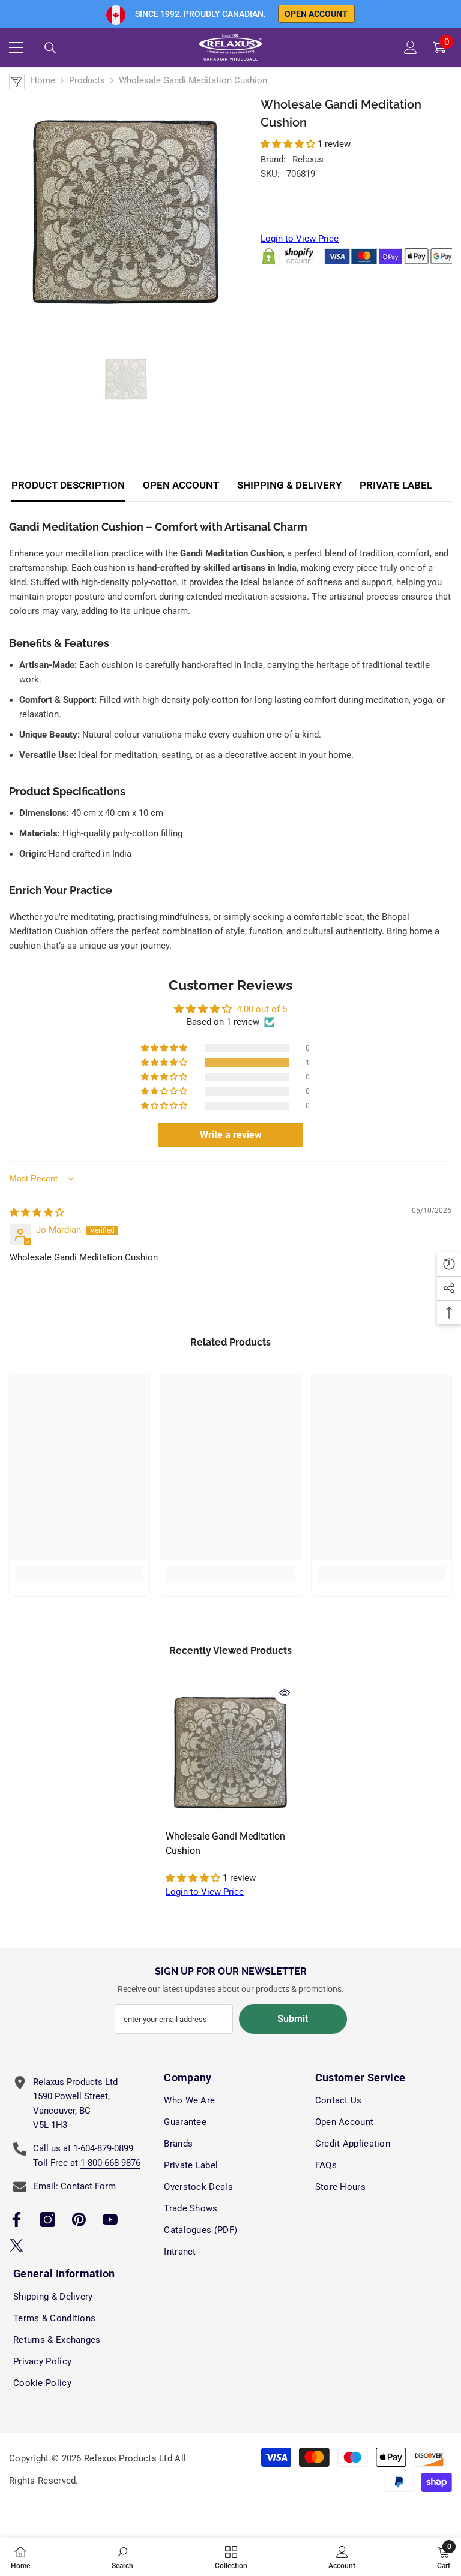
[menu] (16, 47)
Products (87, 80)
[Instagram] (48, 2220)
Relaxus (308, 160)
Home (43, 80)
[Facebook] (17, 2220)
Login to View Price (300, 239)
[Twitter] (17, 2245)
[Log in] (411, 47)
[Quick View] (285, 1693)
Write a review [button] (231, 1135)
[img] (37, 1212)
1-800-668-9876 (110, 2163)
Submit (293, 2019)
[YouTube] (110, 2220)
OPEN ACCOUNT (181, 485)
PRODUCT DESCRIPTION (68, 485)
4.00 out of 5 (262, 1009)
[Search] (50, 48)
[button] (289, 144)
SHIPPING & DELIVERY (289, 485)
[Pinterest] (79, 2220)
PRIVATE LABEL (396, 485)
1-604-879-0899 (103, 2148)
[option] (126, 212)
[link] (80, 1573)
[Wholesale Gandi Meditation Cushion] (230, 1753)
